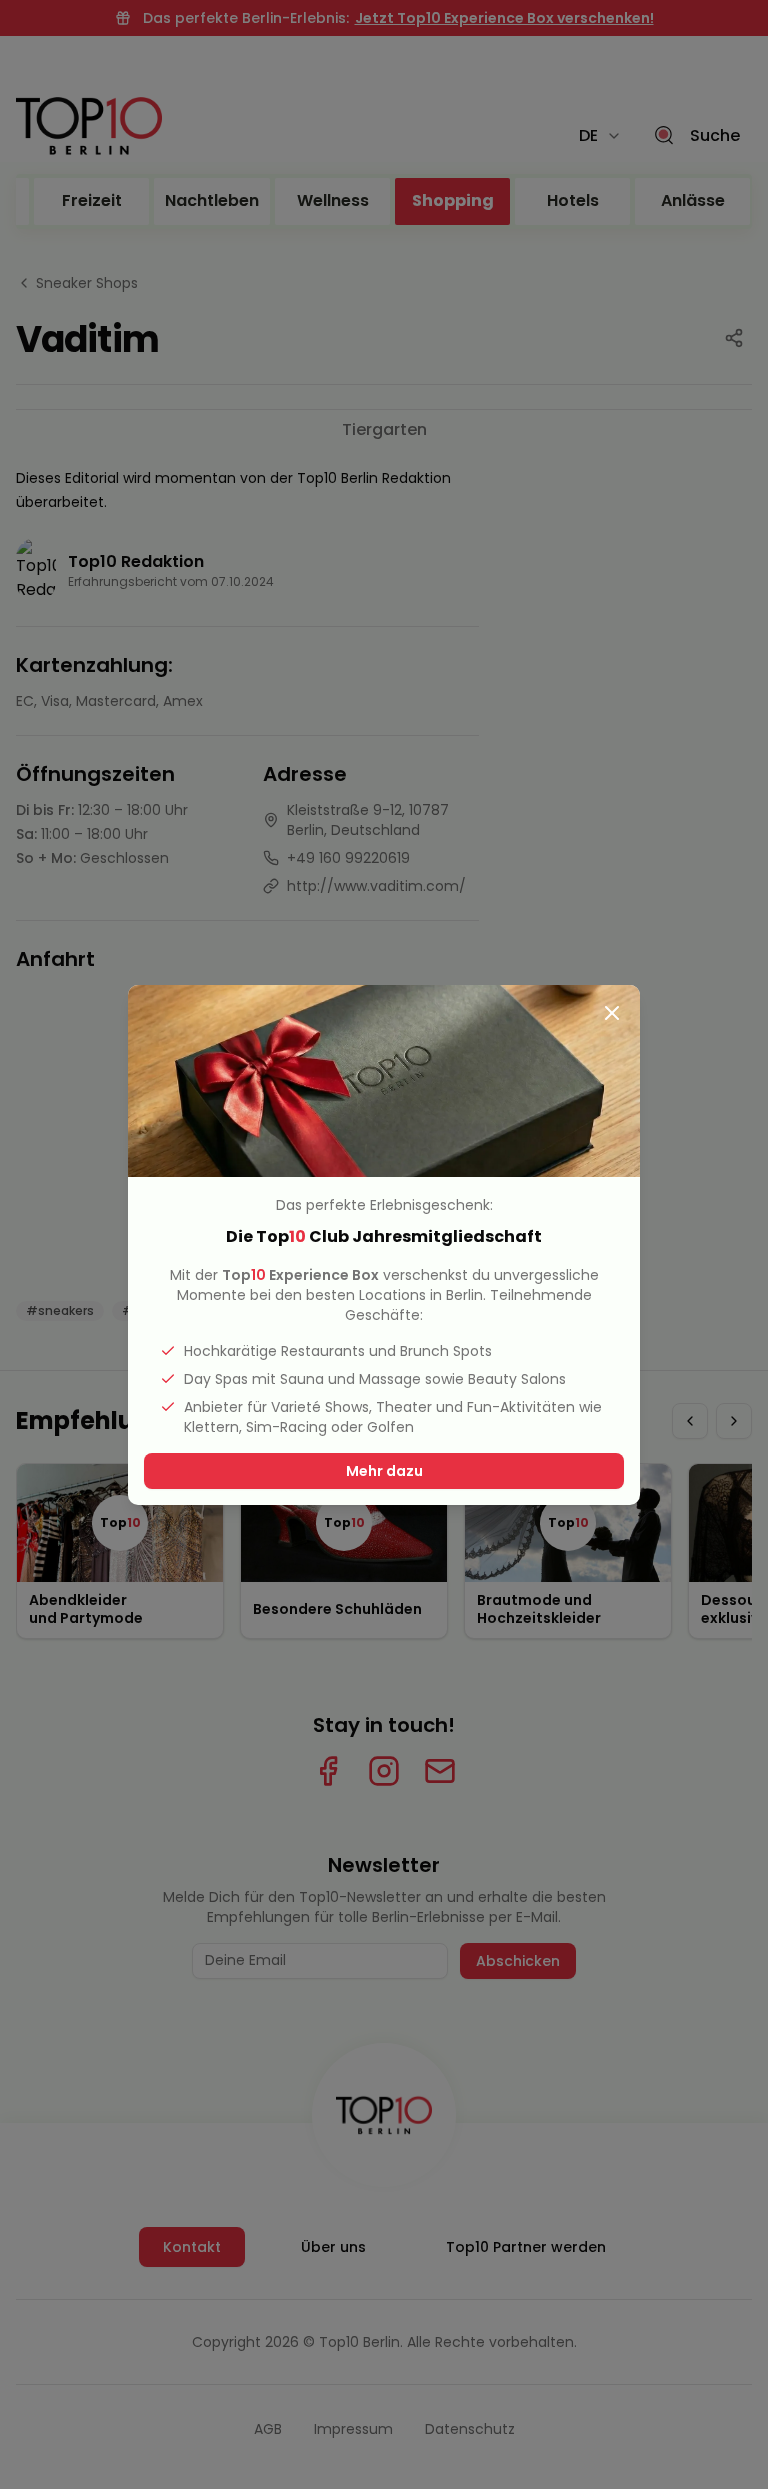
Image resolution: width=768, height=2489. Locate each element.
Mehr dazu (384, 1471)
